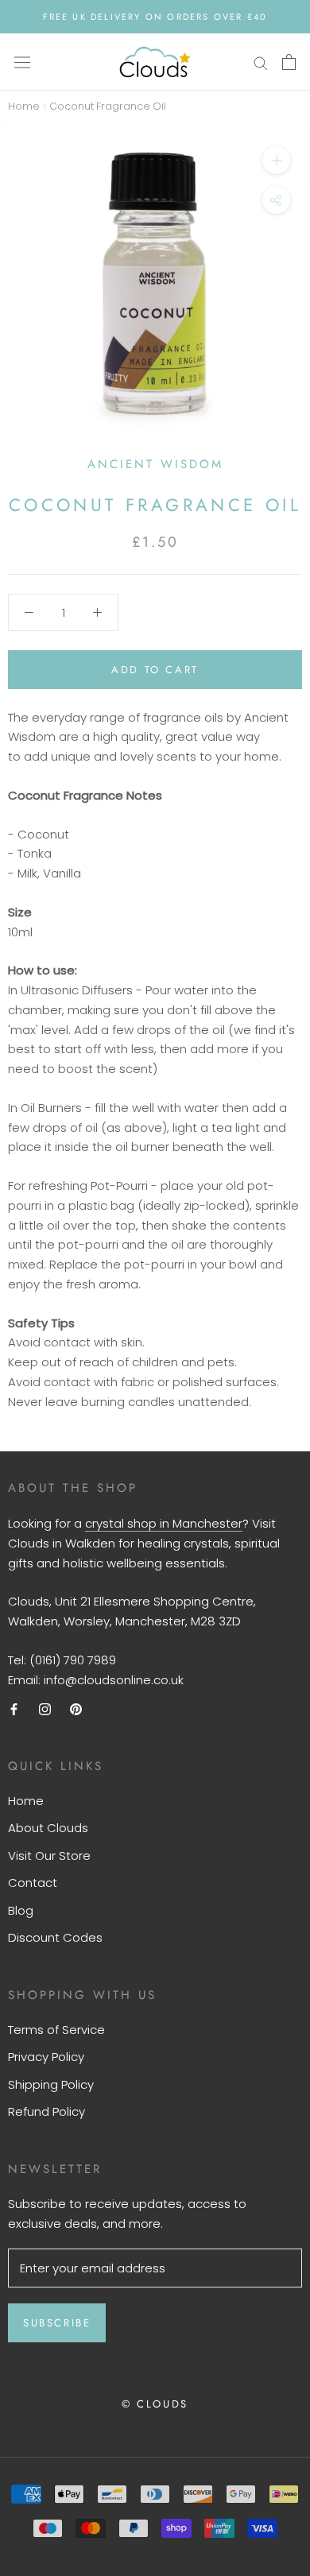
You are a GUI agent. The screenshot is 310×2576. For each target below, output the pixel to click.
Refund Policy (46, 2111)
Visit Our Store (49, 1855)
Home (24, 106)
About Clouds (48, 1828)
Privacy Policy (46, 2057)
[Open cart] (289, 62)
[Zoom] (276, 160)
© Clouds (155, 2404)
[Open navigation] (22, 62)
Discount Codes (55, 1937)
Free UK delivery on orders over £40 (155, 17)
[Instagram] (45, 1708)
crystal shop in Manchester (164, 1523)
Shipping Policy (51, 2084)
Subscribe (57, 2323)
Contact (33, 1883)
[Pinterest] (76, 1708)
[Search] (261, 62)
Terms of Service (56, 2030)
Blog (21, 1910)
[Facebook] (14, 1708)
